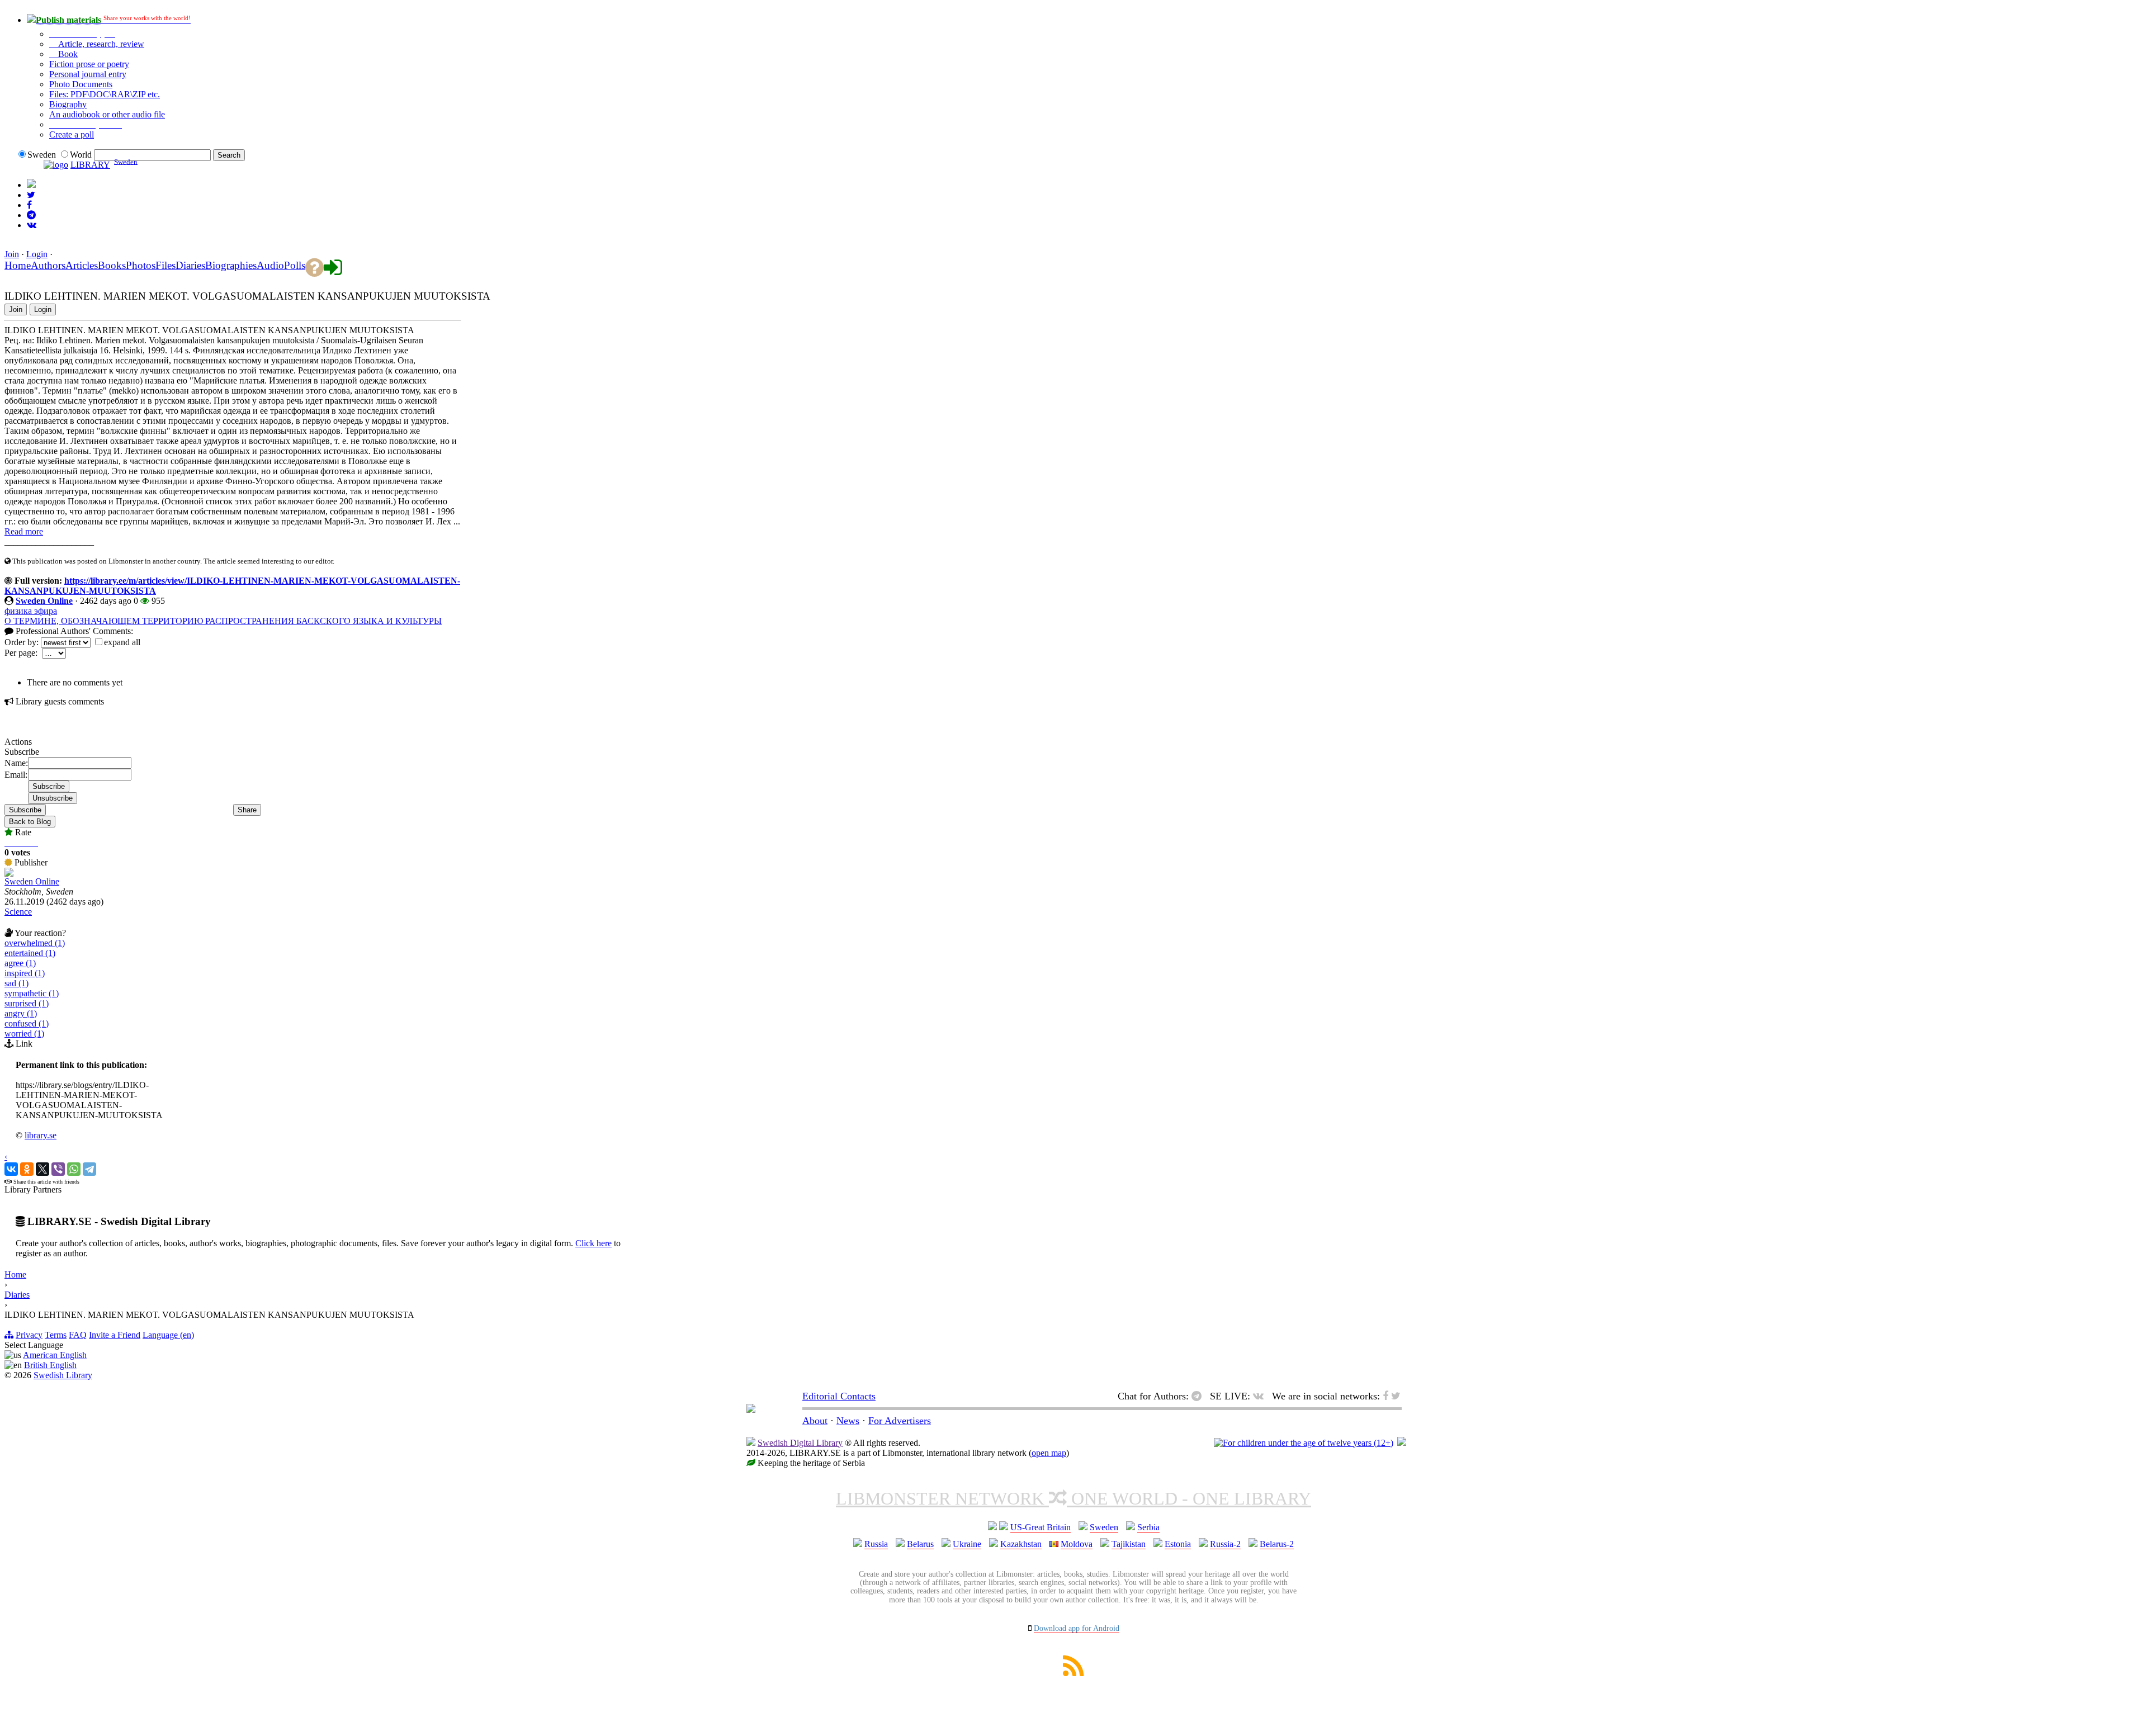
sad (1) (16, 983)
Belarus (920, 1544)
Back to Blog (30, 822)
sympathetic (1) (32, 993)
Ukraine (967, 1544)
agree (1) (20, 963)
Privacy (29, 1335)
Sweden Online (44, 601)
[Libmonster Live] (32, 225)
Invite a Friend (115, 1335)
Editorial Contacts (839, 1396)
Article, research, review (100, 44)
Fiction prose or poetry (89, 64)
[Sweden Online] (9, 874)
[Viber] (58, 1169)
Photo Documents (81, 84)
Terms (56, 1335)
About (815, 1421)
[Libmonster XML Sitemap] (1073, 1673)
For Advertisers (900, 1421)
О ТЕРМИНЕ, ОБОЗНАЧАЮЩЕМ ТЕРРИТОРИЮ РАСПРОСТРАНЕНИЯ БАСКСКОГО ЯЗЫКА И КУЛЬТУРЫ (223, 621)
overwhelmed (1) (35, 943)
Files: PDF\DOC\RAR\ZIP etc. (105, 94)
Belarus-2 (1277, 1544)
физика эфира (31, 611)
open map (1049, 1453)
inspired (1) (25, 973)
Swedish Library (63, 1375)
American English (55, 1355)
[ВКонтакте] (11, 1169)
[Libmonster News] (31, 195)
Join (12, 254)
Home (15, 1274)
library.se (41, 1135)
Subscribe (25, 810)
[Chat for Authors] (31, 215)
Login (37, 254)
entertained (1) (30, 953)
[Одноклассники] (27, 1169)
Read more (24, 531)
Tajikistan (1129, 1544)
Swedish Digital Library (800, 1443)
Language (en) (168, 1335)
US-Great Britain (1041, 1527)
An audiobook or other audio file (107, 114)
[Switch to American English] (31, 185)
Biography (68, 104)
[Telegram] (89, 1169)
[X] (42, 1169)
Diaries (17, 1295)
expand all (122, 642)
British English (50, 1365)
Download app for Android (1077, 1628)
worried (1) (24, 1033)
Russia (876, 1544)
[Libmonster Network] (1304, 1443)
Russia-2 (1225, 1544)
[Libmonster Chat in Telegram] (1199, 1396)
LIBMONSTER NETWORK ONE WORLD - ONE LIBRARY (1073, 1498)
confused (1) (27, 1023)
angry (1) (21, 1013)
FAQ (78, 1335)
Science (18, 912)
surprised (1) (27, 1003)
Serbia (1148, 1527)
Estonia (1178, 1544)
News (848, 1421)
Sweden (1104, 1527)
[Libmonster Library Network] (1402, 1443)
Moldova (1077, 1544)
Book (67, 54)
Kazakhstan (1021, 1544)
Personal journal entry (88, 74)
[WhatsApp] (74, 1169)
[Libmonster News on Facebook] (29, 205)
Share (247, 810)
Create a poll (72, 134)
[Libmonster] (751, 1409)
